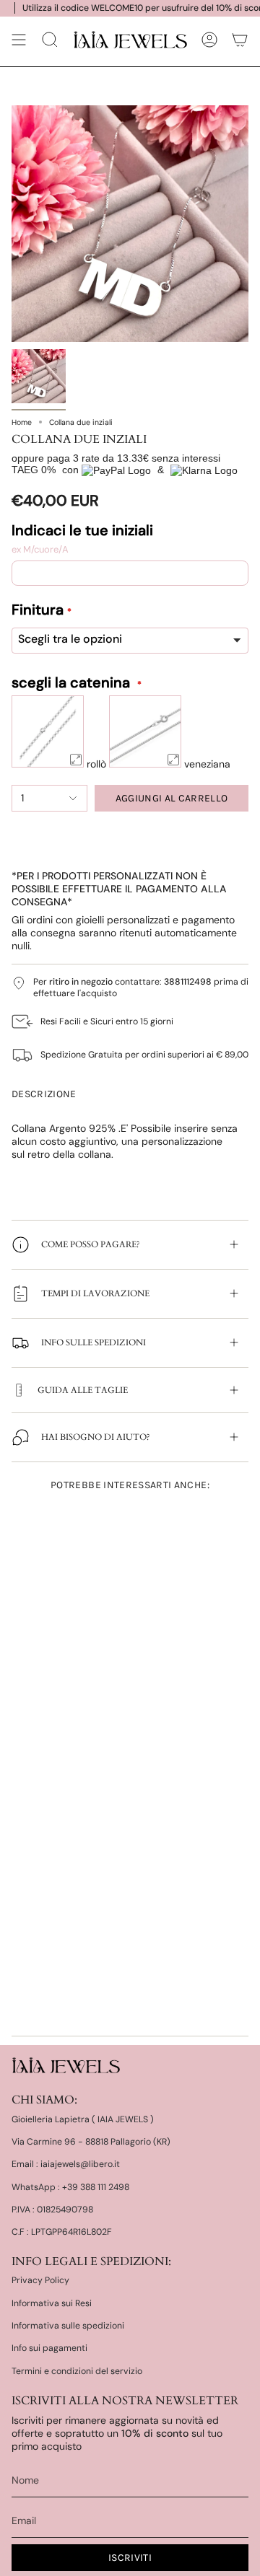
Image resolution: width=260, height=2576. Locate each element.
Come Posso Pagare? (91, 1244)
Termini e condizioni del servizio (77, 2371)
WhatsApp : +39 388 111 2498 (70, 2187)
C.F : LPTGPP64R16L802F (62, 2232)
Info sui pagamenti (49, 2348)
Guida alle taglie (83, 1390)
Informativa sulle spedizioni (68, 2326)
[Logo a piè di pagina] (66, 2065)
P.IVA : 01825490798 (52, 2210)
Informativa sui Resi (52, 2303)
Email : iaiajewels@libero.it (66, 2164)
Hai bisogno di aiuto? (96, 1437)
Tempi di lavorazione (95, 1293)
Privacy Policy (40, 2280)
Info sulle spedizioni (94, 1342)
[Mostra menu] (19, 40)
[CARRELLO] (240, 40)
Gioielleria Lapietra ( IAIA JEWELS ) (83, 2119)
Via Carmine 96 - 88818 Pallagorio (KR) (91, 2142)
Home (22, 422)
